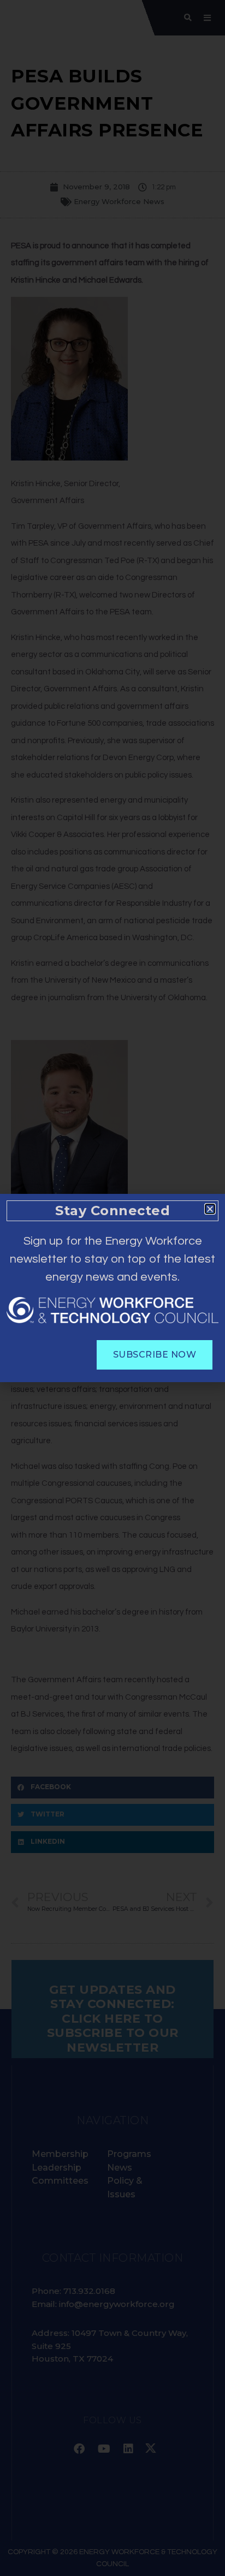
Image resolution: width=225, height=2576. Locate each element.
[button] (210, 1209)
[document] (112, 1288)
